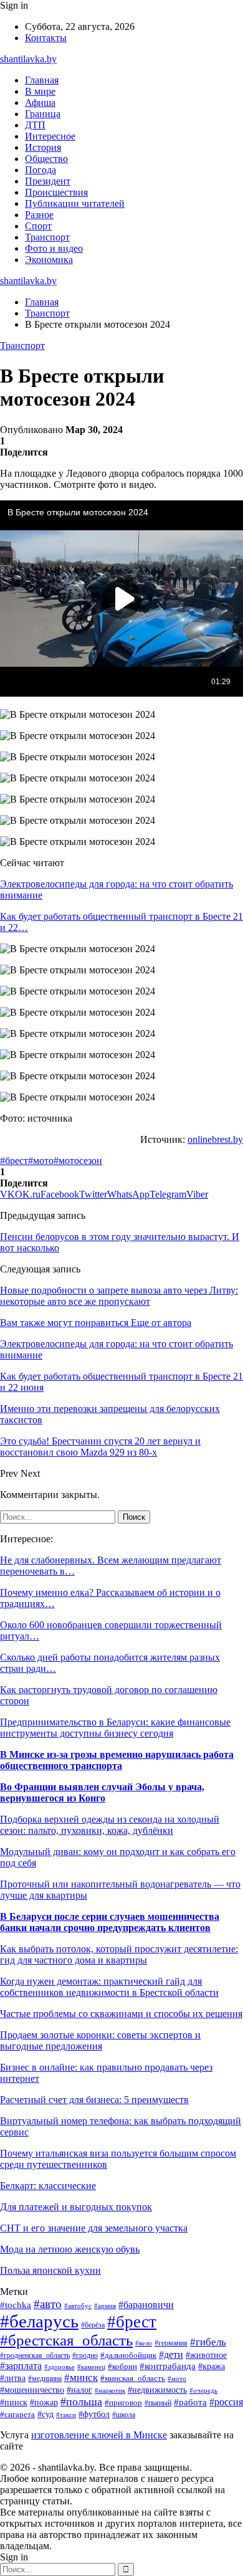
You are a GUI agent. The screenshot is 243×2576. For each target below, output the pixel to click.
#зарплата (21, 2366)
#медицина (45, 2379)
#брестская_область (66, 2340)
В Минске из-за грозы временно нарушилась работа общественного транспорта (117, 1760)
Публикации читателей (75, 203)
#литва (13, 2378)
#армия (105, 2306)
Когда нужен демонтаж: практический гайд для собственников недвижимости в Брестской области (109, 1987)
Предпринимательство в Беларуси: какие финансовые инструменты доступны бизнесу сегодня (115, 1728)
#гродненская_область (35, 2356)
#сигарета (17, 2415)
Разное (39, 215)
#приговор (123, 2403)
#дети (171, 2354)
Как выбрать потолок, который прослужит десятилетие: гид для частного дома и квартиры (119, 1954)
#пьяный (158, 2403)
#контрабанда (168, 2366)
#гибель (208, 2342)
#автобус (78, 2306)
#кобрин (122, 2367)
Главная (42, 80)
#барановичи (146, 2305)
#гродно (85, 2355)
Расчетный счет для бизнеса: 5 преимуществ (94, 2100)
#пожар (44, 2402)
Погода (40, 170)
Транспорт (47, 237)
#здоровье (60, 2367)
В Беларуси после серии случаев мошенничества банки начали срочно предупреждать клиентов (110, 1922)
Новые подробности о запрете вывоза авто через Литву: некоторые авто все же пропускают (119, 1296)
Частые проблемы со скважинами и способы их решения (121, 2014)
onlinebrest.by (215, 1139)
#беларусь (39, 2321)
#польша (81, 2402)
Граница (43, 114)
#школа (124, 2415)
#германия (171, 2343)
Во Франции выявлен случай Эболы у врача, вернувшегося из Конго (102, 1792)
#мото (41, 1161)
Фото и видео (54, 248)
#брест (14, 1161)
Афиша (40, 103)
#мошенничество (32, 2390)
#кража (212, 2366)
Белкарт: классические (48, 2186)
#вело (144, 2343)
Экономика (49, 260)
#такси (66, 2415)
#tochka (16, 2305)
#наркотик (110, 2390)
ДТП (35, 125)
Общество (46, 159)
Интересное (50, 136)
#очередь (203, 2390)
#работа (190, 2402)
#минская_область (133, 2378)
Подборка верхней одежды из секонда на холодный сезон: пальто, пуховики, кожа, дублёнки (110, 1825)
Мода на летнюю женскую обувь (70, 2249)
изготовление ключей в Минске (99, 2435)
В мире (40, 91)
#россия (226, 2402)
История (43, 147)
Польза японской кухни (50, 2270)
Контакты (46, 38)
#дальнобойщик (128, 2355)
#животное (206, 2355)
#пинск (14, 2402)
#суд (45, 2414)
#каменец (91, 2367)
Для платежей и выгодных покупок (76, 2207)
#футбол (94, 2414)
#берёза (93, 2325)
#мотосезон (78, 1161)
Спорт (38, 226)
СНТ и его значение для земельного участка (94, 2228)
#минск (81, 2378)
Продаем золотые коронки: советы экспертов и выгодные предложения (100, 2040)
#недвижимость (157, 2390)
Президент (48, 181)
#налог (79, 2390)
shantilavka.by (28, 59)
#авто (48, 2304)
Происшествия (56, 192)
